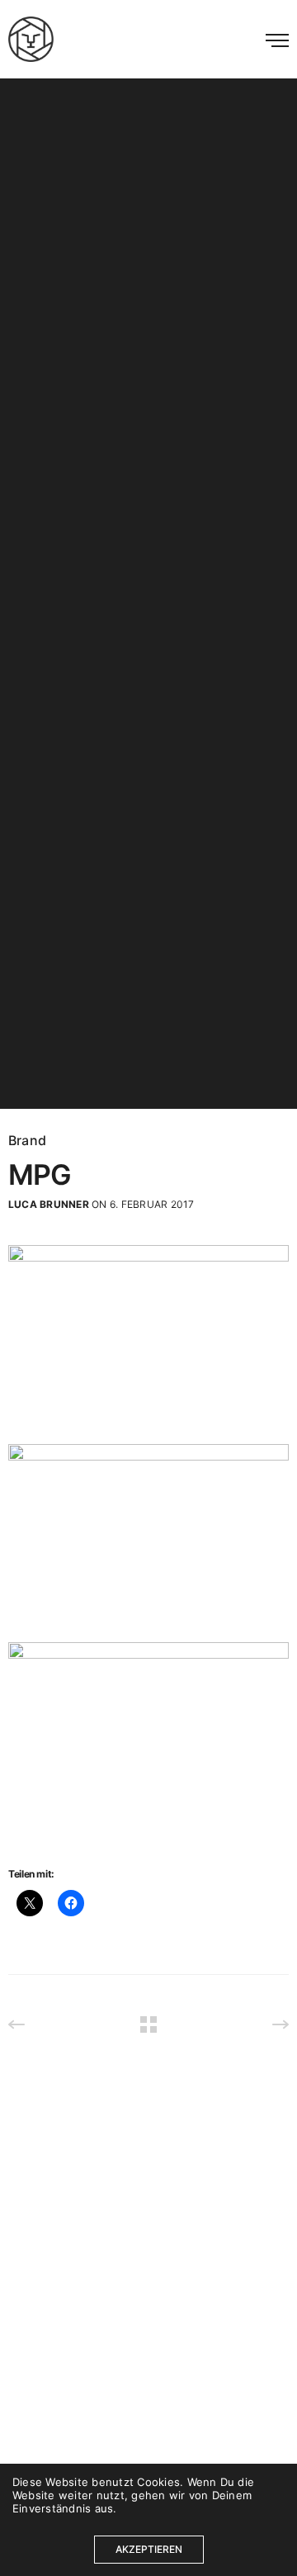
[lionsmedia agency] (31, 39)
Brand (27, 1140)
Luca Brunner (49, 1204)
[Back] (148, 2024)
